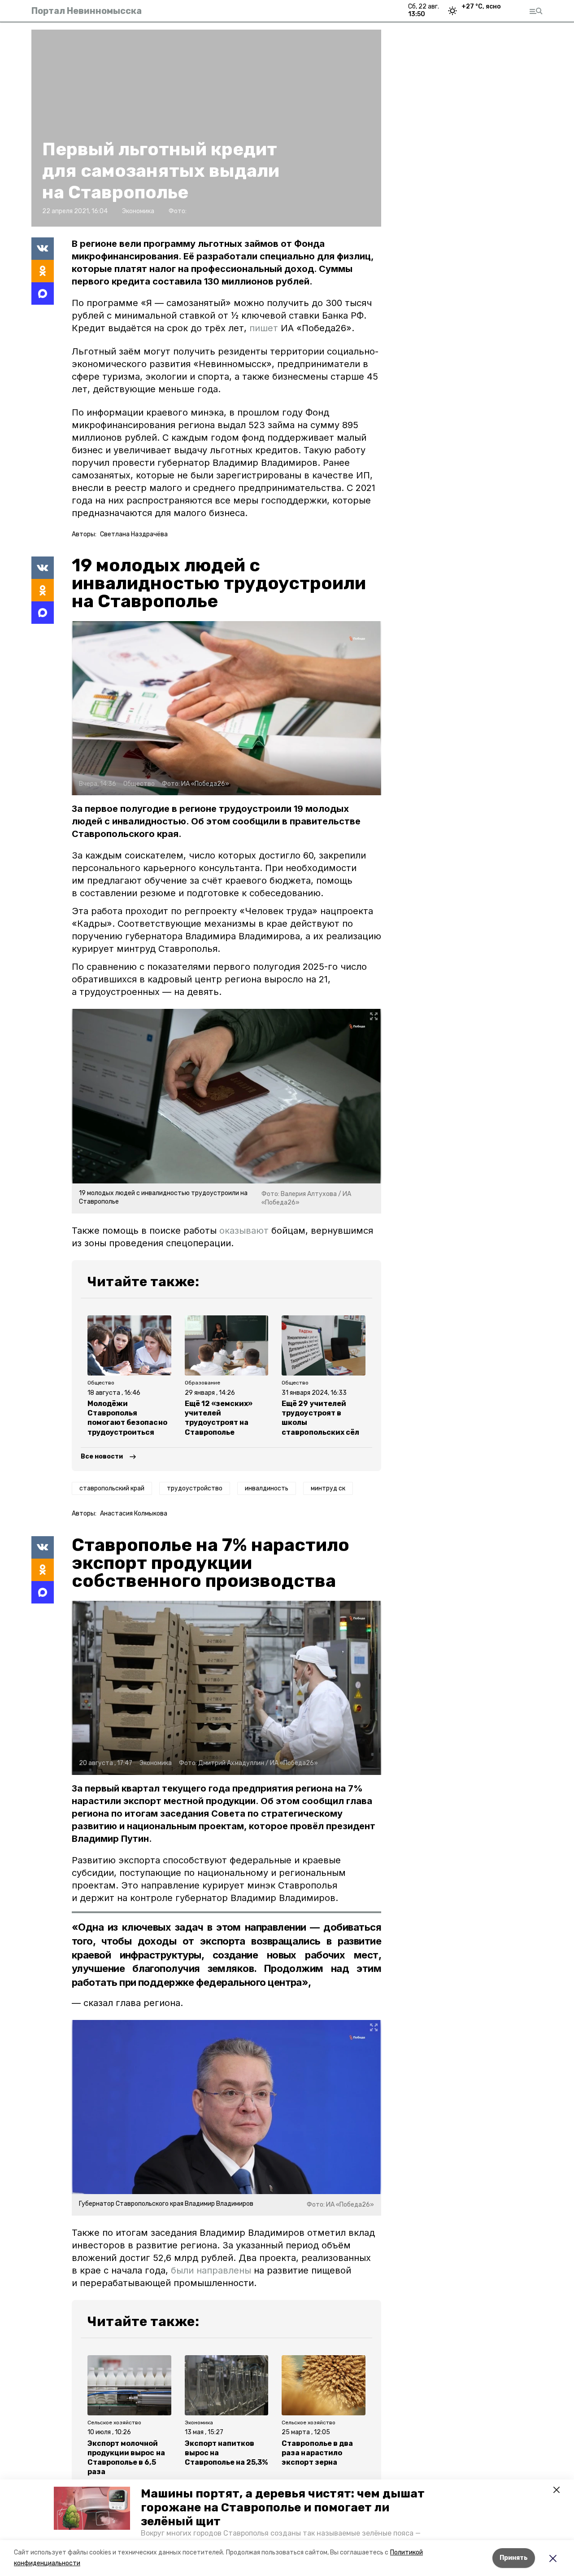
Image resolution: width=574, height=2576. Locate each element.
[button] (92, 2508)
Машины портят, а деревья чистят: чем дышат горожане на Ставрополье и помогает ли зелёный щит (283, 2508)
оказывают (244, 1231)
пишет (265, 328)
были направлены (211, 2270)
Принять (514, 2558)
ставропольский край (112, 1488)
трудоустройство (195, 1488)
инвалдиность (267, 1488)
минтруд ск (328, 1488)
